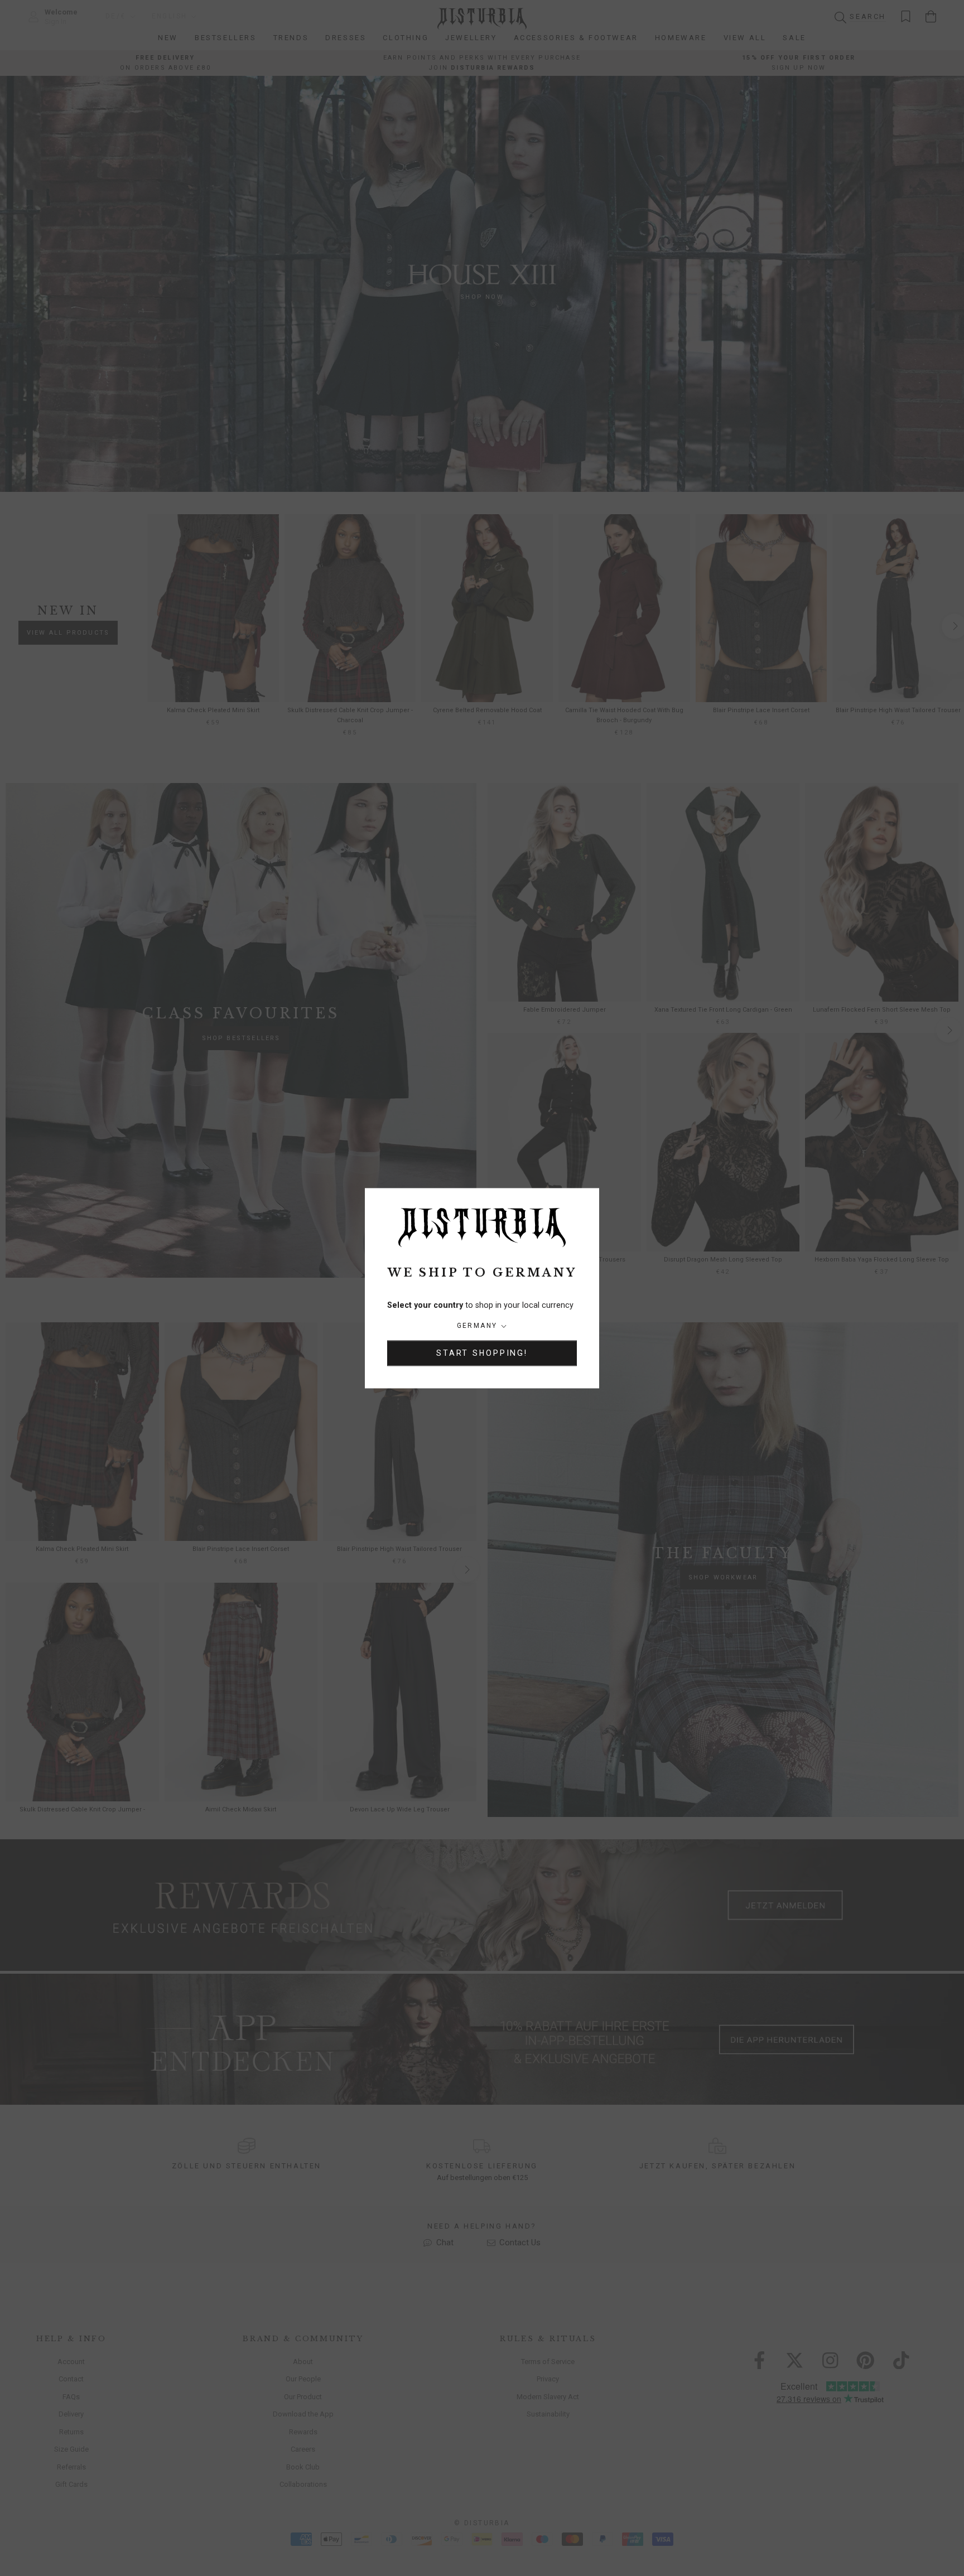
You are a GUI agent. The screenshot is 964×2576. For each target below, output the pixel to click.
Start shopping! (482, 1353)
